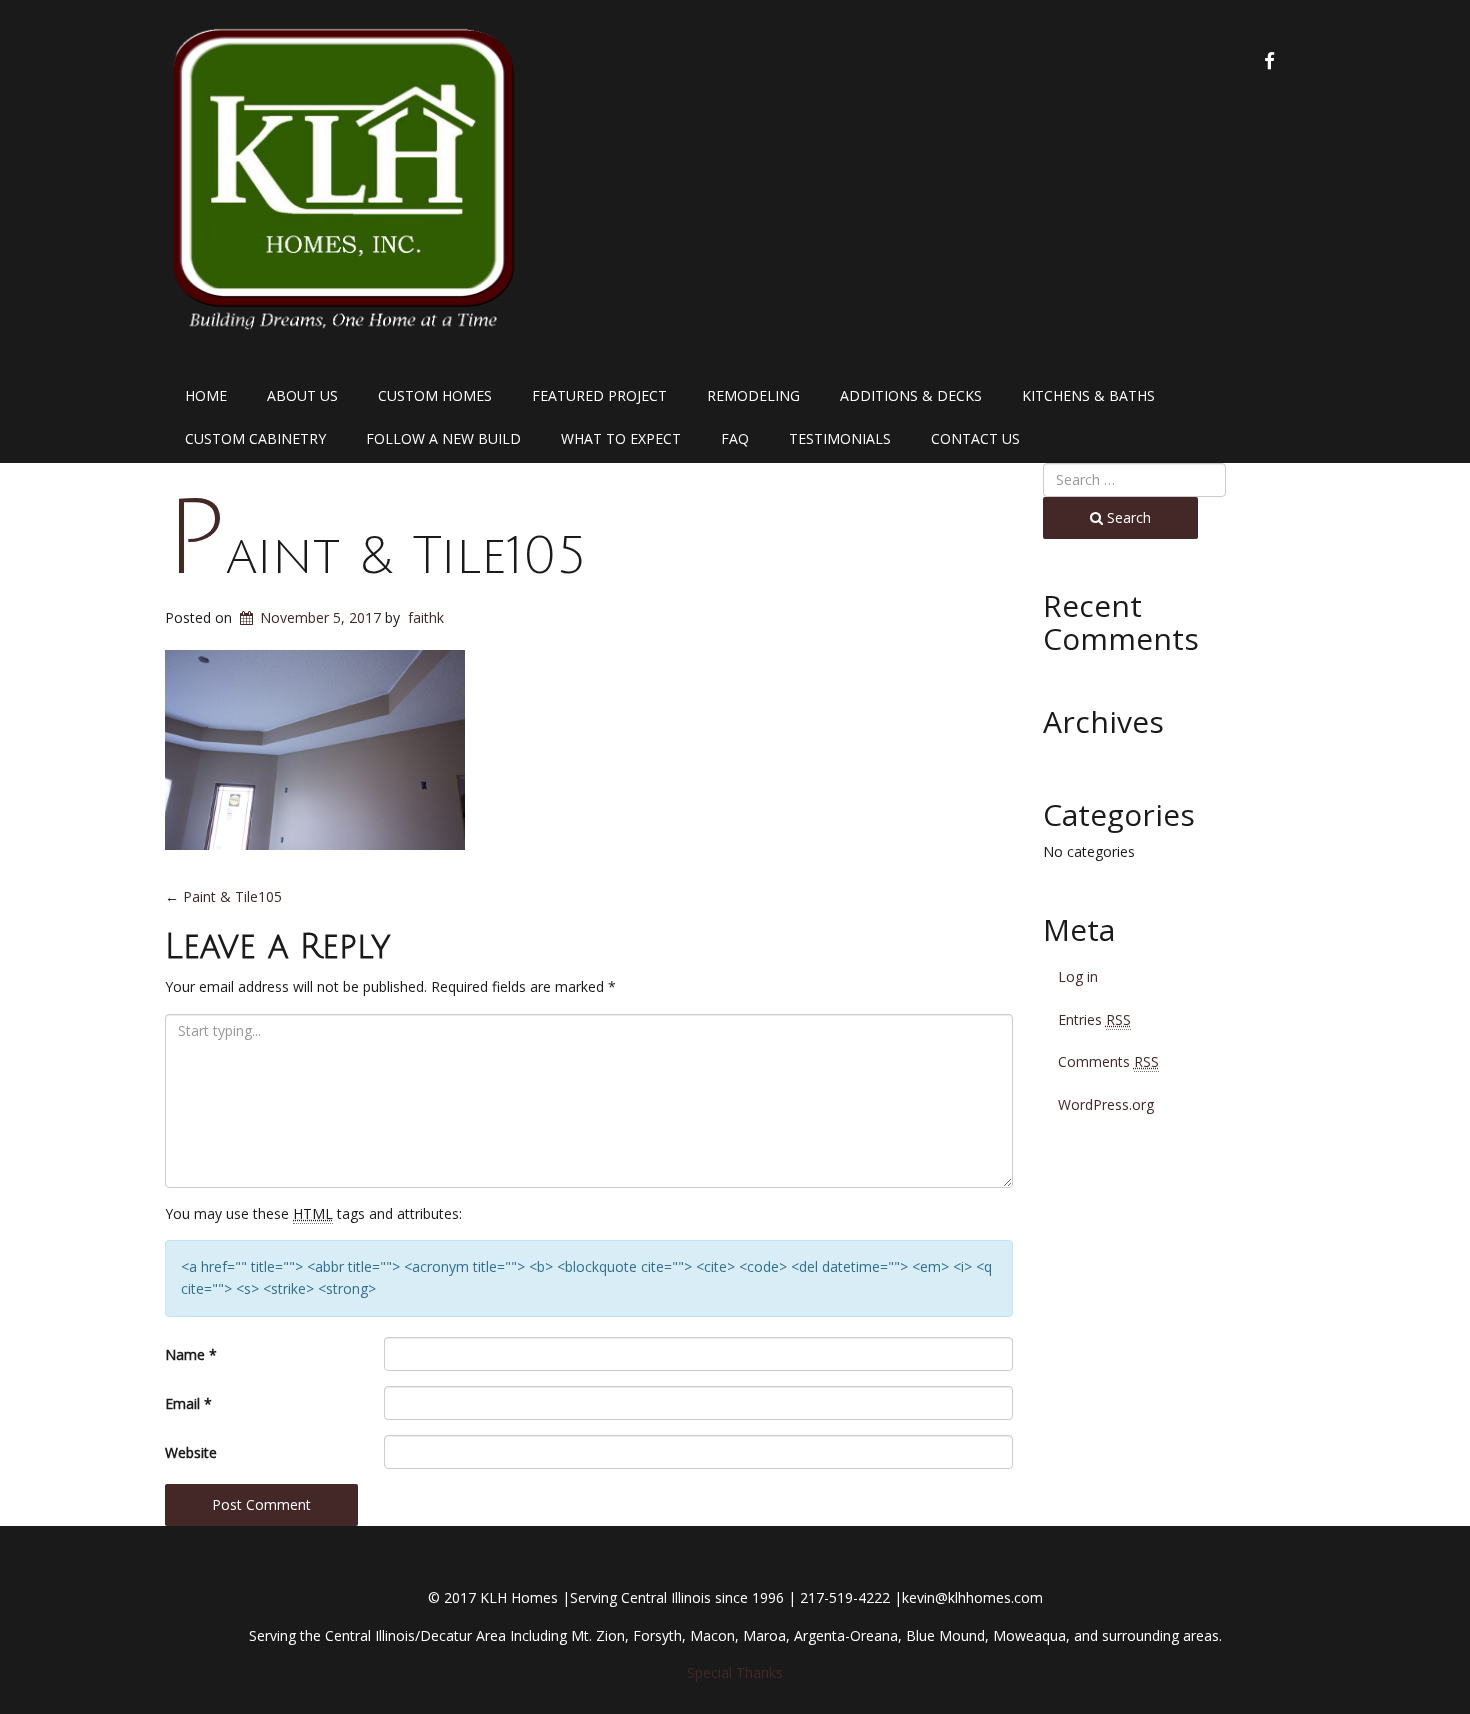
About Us (302, 395)
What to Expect (621, 438)
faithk (426, 617)
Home (206, 395)
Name (191, 1354)
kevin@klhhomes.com (972, 1597)
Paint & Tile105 (375, 556)
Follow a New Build (443, 438)
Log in (1078, 976)
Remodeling (753, 395)
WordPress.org (1106, 1104)
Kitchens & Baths (1088, 395)
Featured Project (599, 395)
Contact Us (975, 438)
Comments (1108, 1061)
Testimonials (840, 438)
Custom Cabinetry (255, 438)
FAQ (735, 438)
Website (191, 1452)
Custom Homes (435, 395)
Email (188, 1403)
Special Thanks (735, 1672)
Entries (1094, 1019)
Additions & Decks (911, 395)
